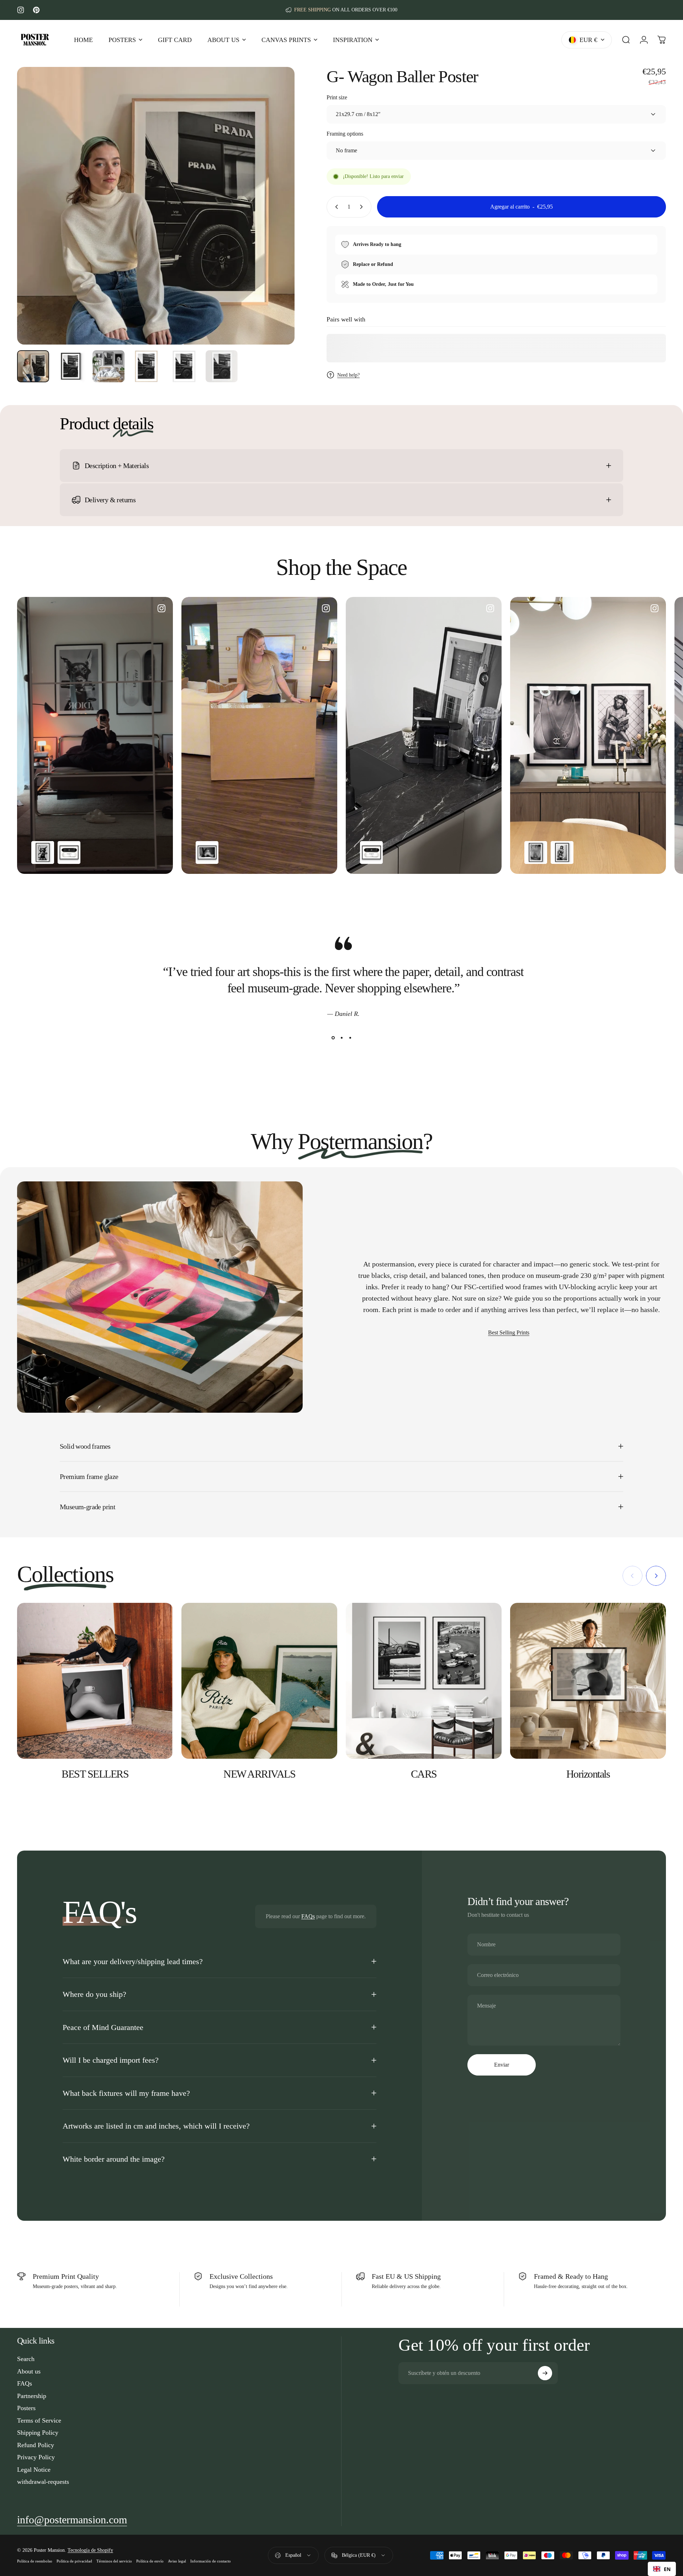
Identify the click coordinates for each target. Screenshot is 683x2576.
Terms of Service (39, 2420)
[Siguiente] (276, 223)
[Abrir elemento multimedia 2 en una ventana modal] (156, 206)
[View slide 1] (333, 1038)
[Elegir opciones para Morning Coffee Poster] (207, 852)
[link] (72, 2520)
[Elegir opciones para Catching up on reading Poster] (562, 852)
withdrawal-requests (43, 2482)
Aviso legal (177, 2561)
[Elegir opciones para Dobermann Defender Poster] (43, 852)
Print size (337, 97)
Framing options (345, 134)
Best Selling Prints (509, 1332)
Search (26, 2359)
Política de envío (150, 2561)
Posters (26, 2408)
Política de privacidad (74, 2561)
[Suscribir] (545, 2373)
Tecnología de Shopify (90, 2550)
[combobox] (662, 2569)
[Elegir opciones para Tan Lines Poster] (536, 852)
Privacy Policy (36, 2457)
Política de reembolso (35, 2561)
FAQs (308, 1916)
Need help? (348, 375)
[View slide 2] (341, 1038)
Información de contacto (211, 2561)
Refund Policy (36, 2445)
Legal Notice (34, 2470)
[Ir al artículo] (33, 366)
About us (29, 2371)
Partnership (32, 2396)
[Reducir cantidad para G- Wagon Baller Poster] (335, 207)
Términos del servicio (114, 2561)
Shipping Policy (38, 2433)
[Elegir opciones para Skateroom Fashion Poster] (69, 852)
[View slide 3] (350, 1038)
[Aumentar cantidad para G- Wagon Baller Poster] (363, 207)
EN (667, 2569)
